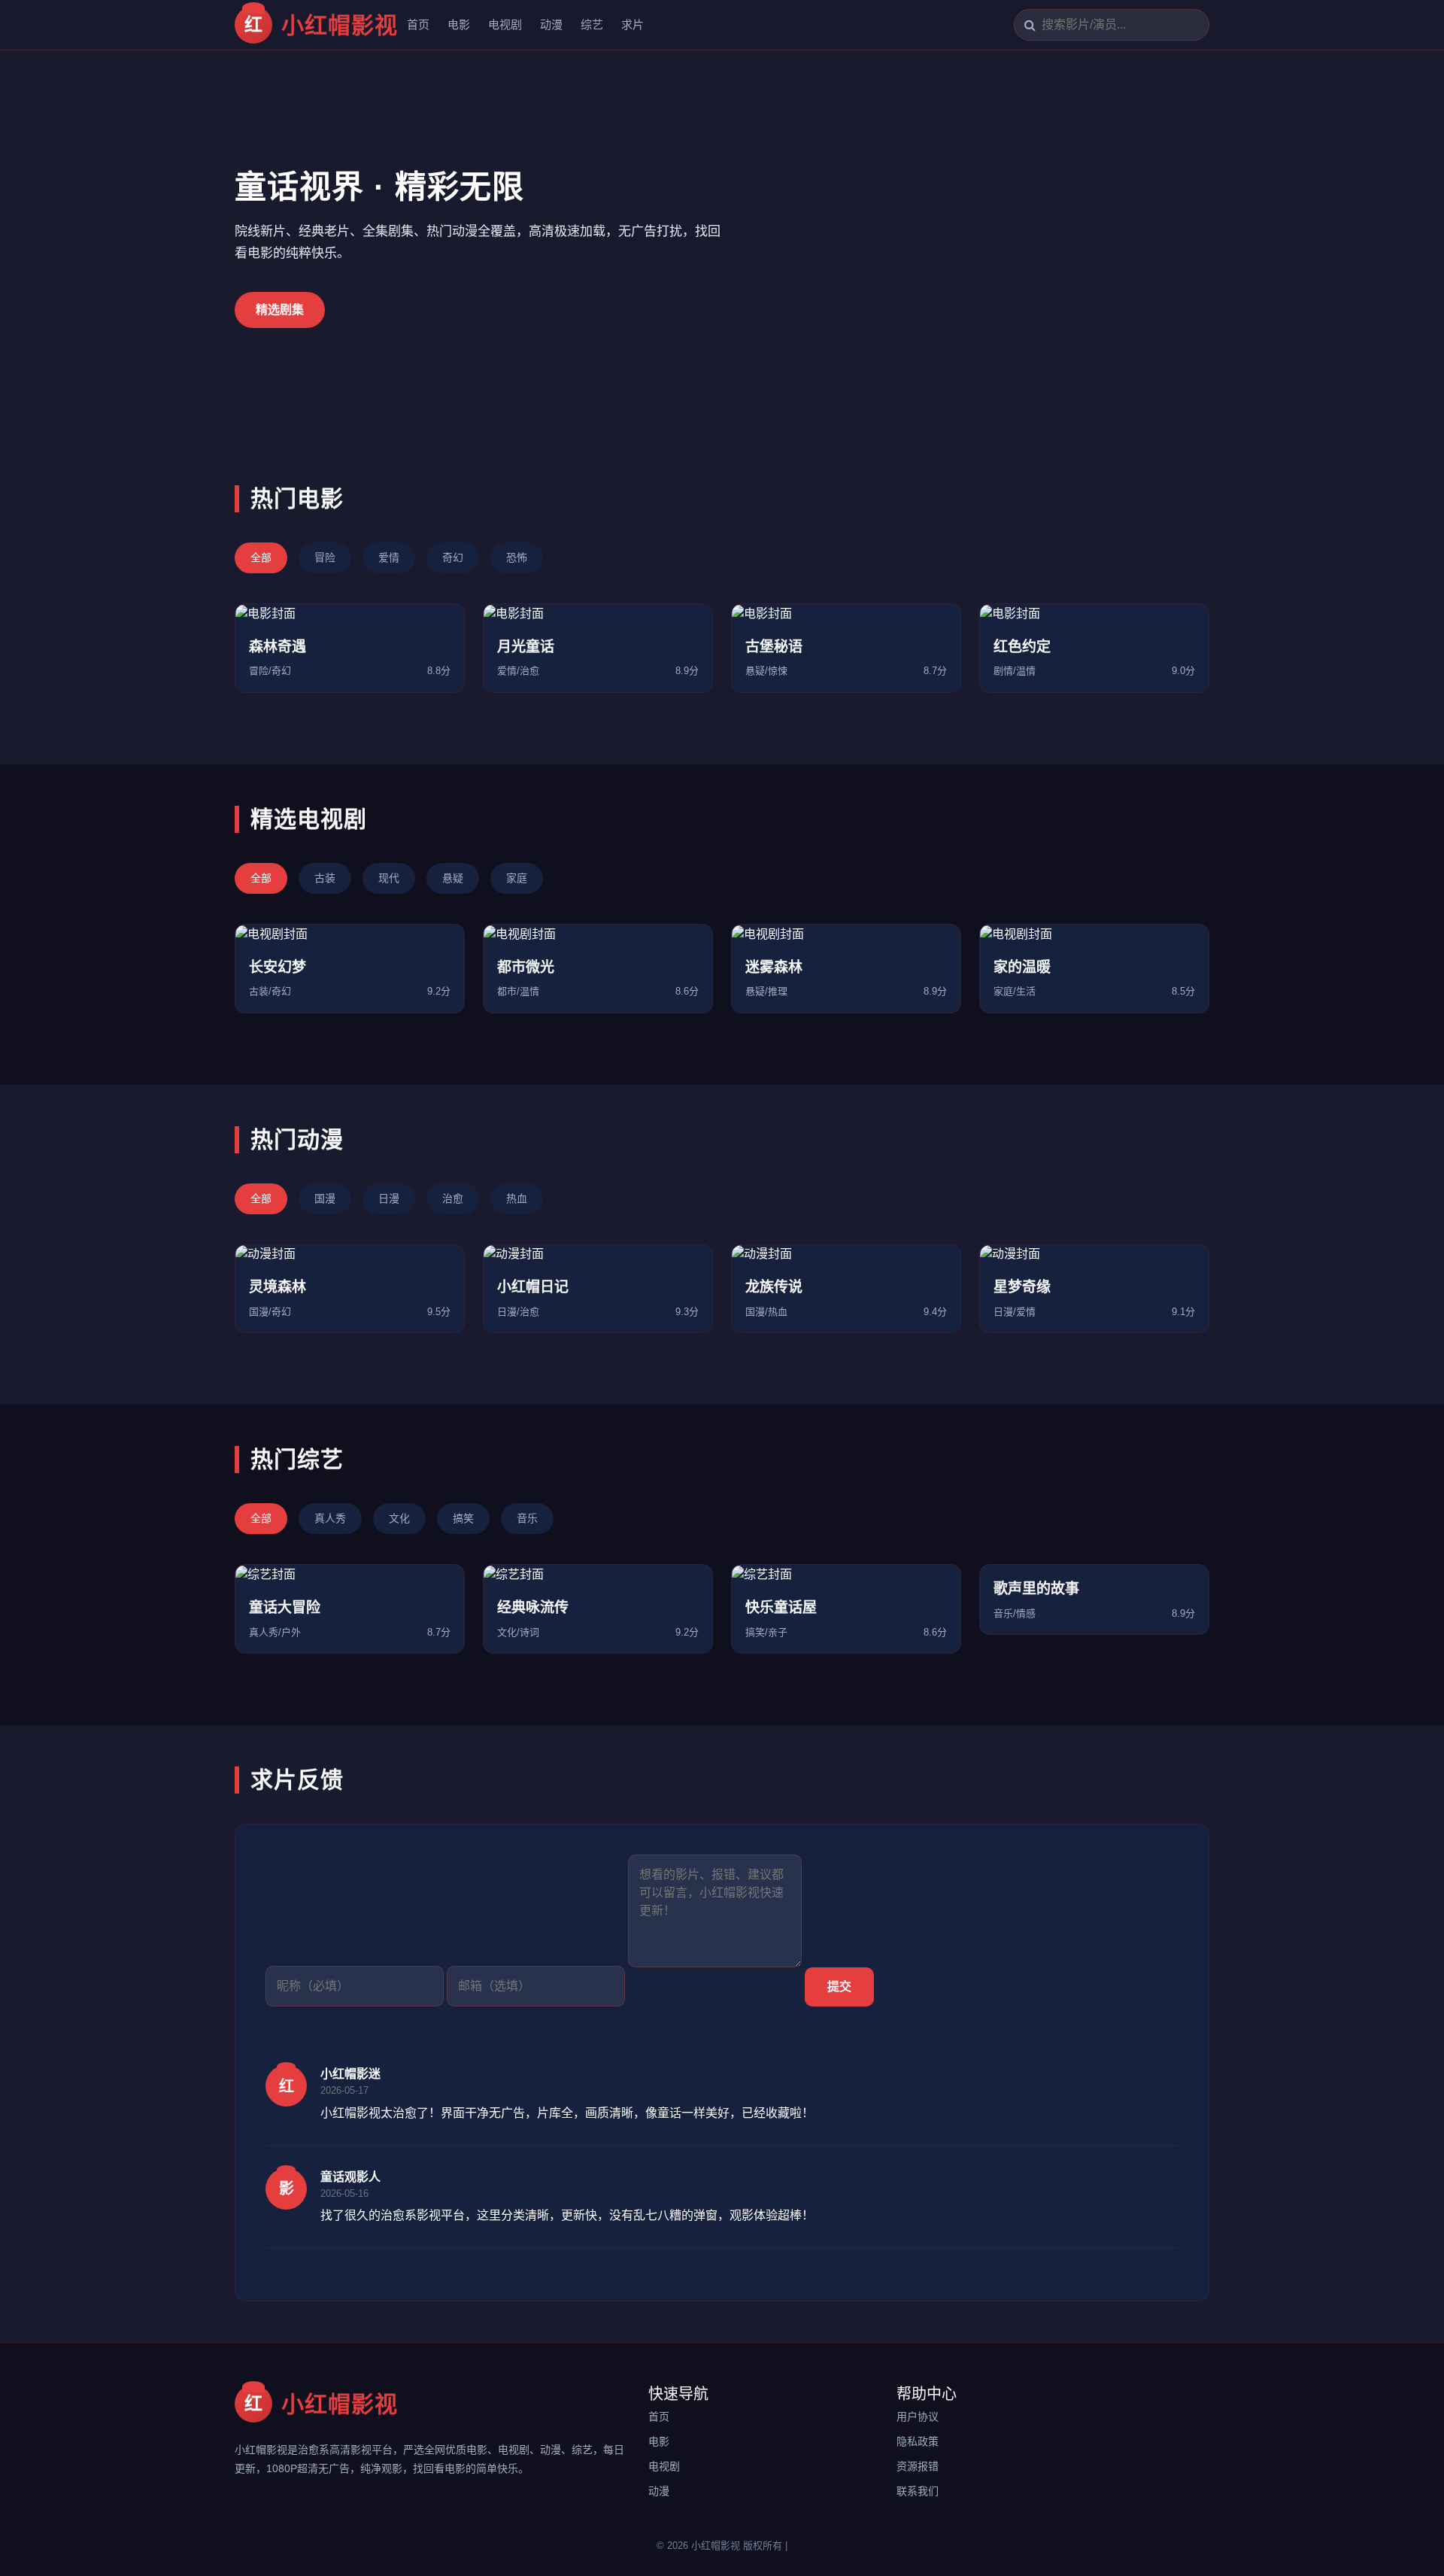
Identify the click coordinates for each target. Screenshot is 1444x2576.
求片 (633, 24)
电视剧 (505, 24)
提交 (839, 1987)
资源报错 (918, 2466)
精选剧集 (280, 310)
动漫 (551, 24)
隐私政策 (918, 2441)
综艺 (592, 24)
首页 (418, 24)
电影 (459, 24)
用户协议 (918, 2417)
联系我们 (918, 2491)
